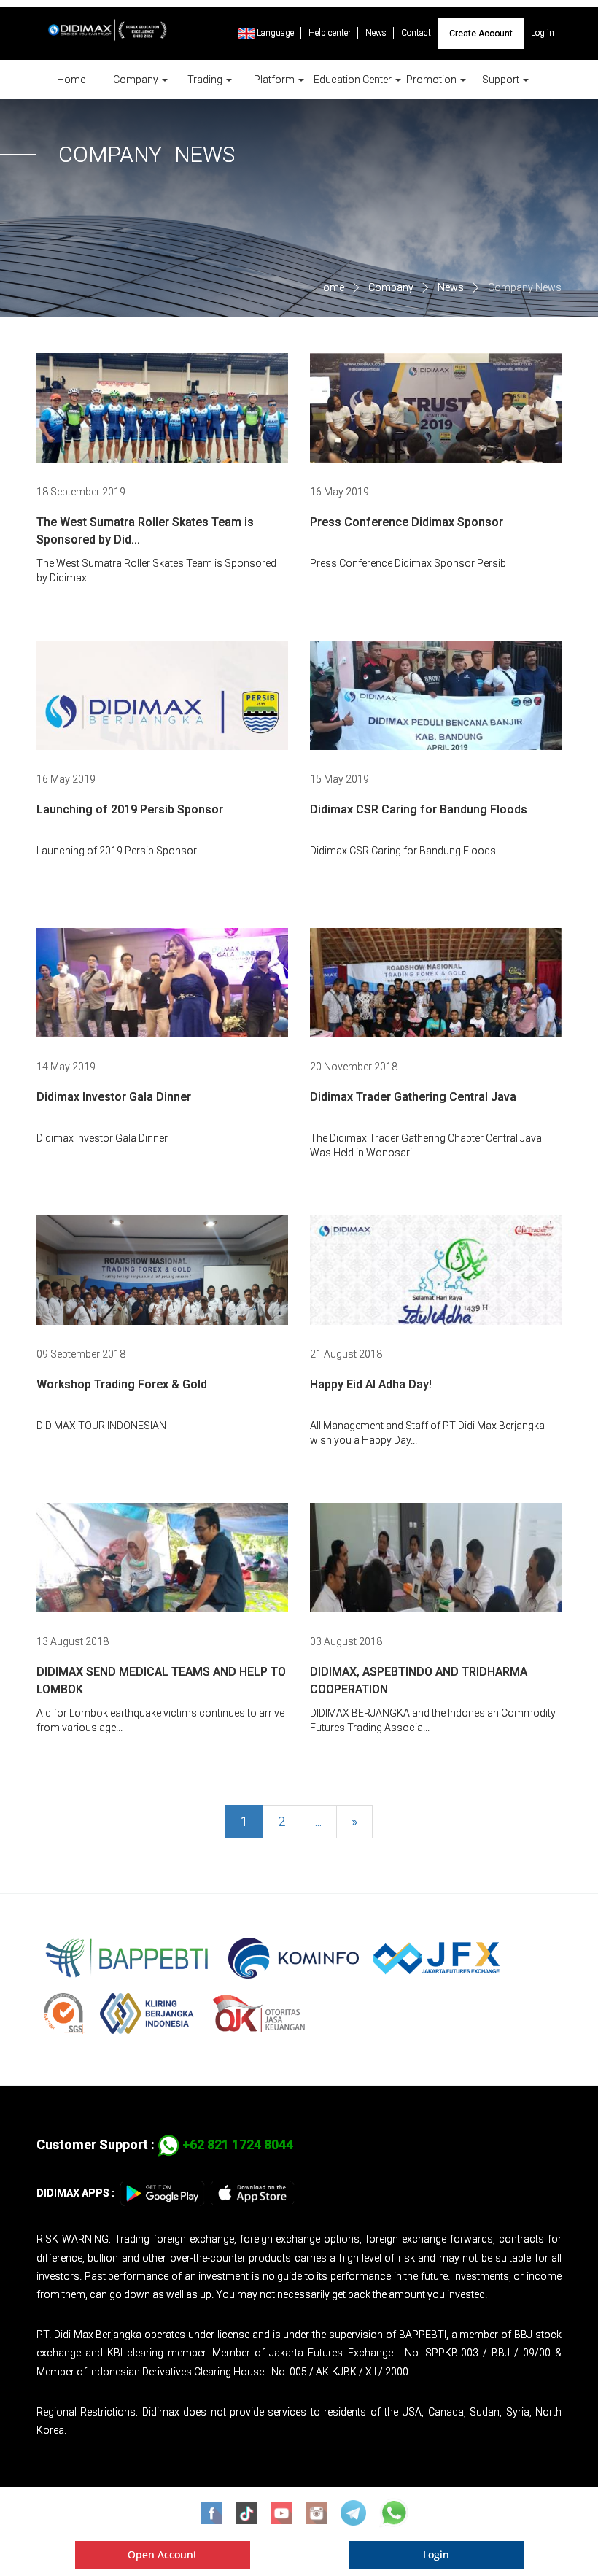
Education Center (354, 80)
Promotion (432, 80)
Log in (543, 33)
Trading (206, 80)
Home (71, 80)
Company (137, 80)
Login (436, 2554)
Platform (275, 80)
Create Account (481, 34)
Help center (330, 33)
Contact (416, 33)
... (318, 1821)
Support (502, 80)
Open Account (162, 2554)
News (376, 33)
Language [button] (274, 33)
